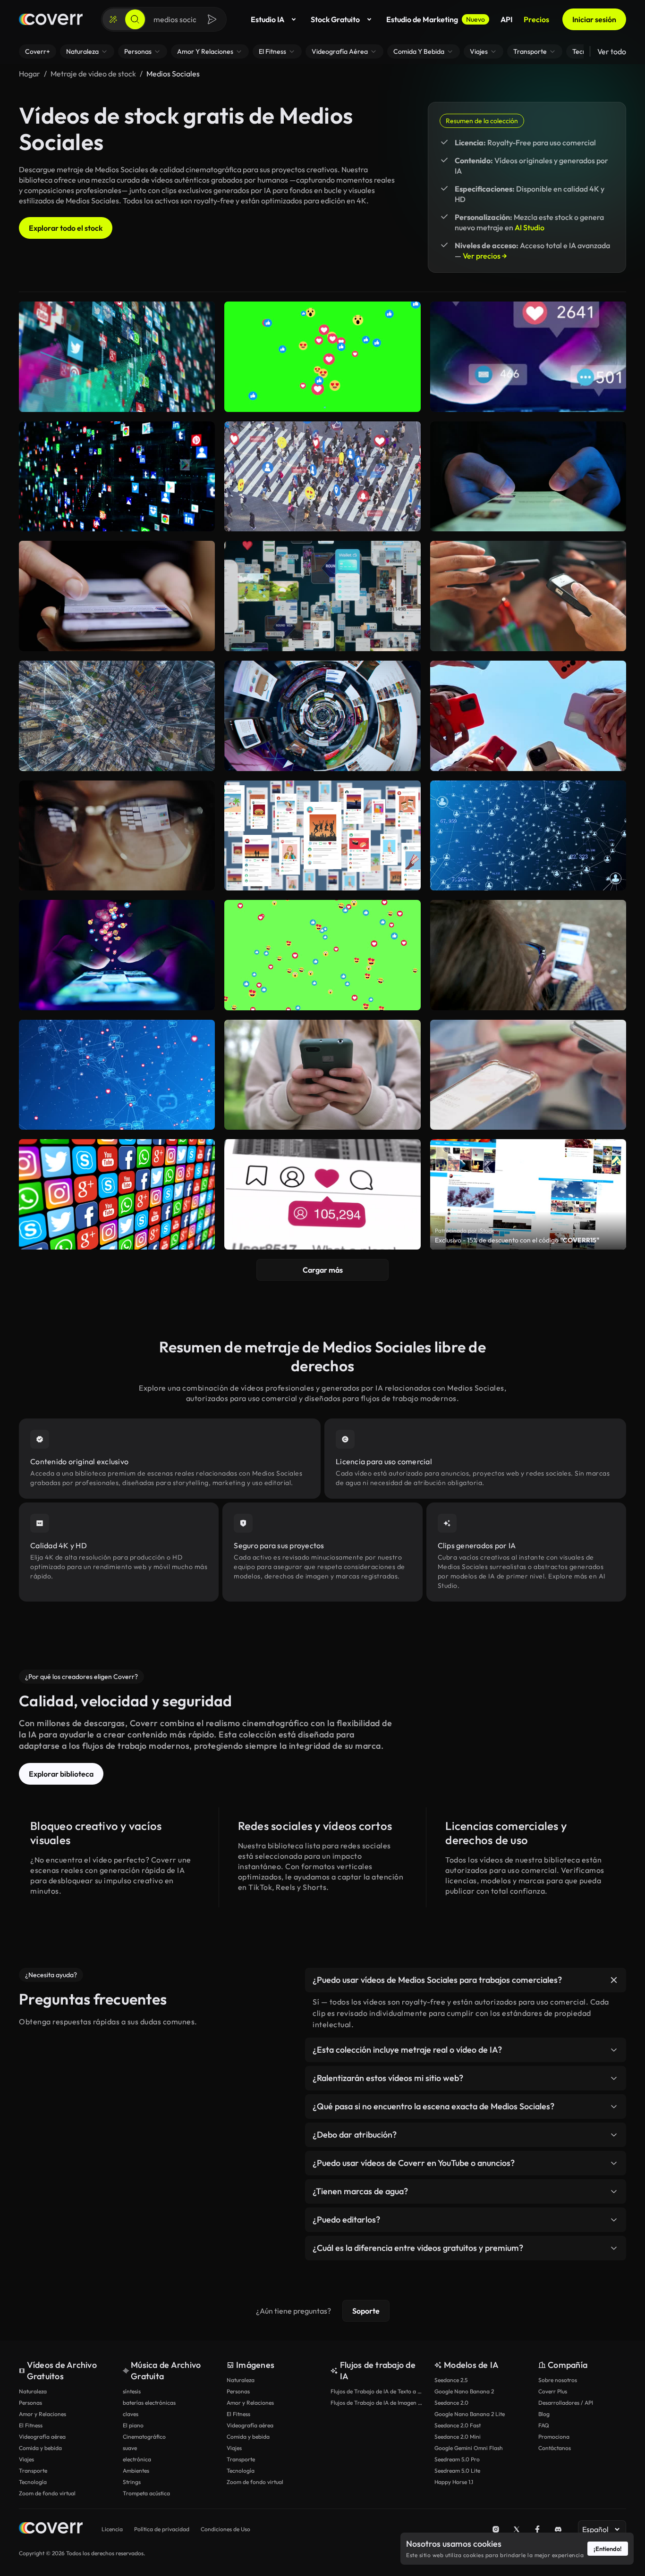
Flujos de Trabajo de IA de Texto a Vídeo (378, 2391)
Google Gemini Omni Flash (469, 2448)
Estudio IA (267, 19)
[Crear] (113, 19)
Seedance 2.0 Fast (458, 2425)
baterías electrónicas (149, 2403)
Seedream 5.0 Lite (457, 2471)
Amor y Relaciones (42, 2414)
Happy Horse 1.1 (454, 2482)
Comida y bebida (40, 2448)
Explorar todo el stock (66, 228)
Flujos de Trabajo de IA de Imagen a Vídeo (378, 2403)
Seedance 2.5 (451, 2380)
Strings (132, 2482)
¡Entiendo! (608, 2549)
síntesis (132, 2391)
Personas (30, 2403)
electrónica (137, 2459)
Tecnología (33, 2482)
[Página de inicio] (51, 19)
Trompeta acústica (146, 2493)
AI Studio (530, 227)
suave (130, 2448)
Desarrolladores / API (566, 2403)
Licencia (112, 2529)
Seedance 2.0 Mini (458, 2437)
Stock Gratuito (335, 19)
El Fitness (31, 2425)
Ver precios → (485, 256)
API (506, 19)
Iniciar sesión (594, 19)
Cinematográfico (144, 2437)
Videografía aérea (42, 2437)
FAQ (544, 2425)
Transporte (33, 2471)
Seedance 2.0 (451, 2403)
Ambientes (136, 2471)
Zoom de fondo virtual (47, 2493)
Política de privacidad (162, 2529)
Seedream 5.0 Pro (457, 2459)
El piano (133, 2425)
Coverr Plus (553, 2391)
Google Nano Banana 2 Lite (470, 2414)
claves (131, 2414)
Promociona (554, 2437)
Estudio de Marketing (436, 19)
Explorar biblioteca (61, 1774)
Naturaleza (33, 2391)
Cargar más (323, 1270)
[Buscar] (135, 19)
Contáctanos (555, 2448)
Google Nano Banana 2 (464, 2391)
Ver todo (612, 51)
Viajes (26, 2459)
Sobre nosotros (558, 2380)
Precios (536, 19)
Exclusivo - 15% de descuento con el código (517, 1240)
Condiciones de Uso (225, 2529)
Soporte (366, 2311)
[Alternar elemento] (614, 1980)
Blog (544, 2414)
